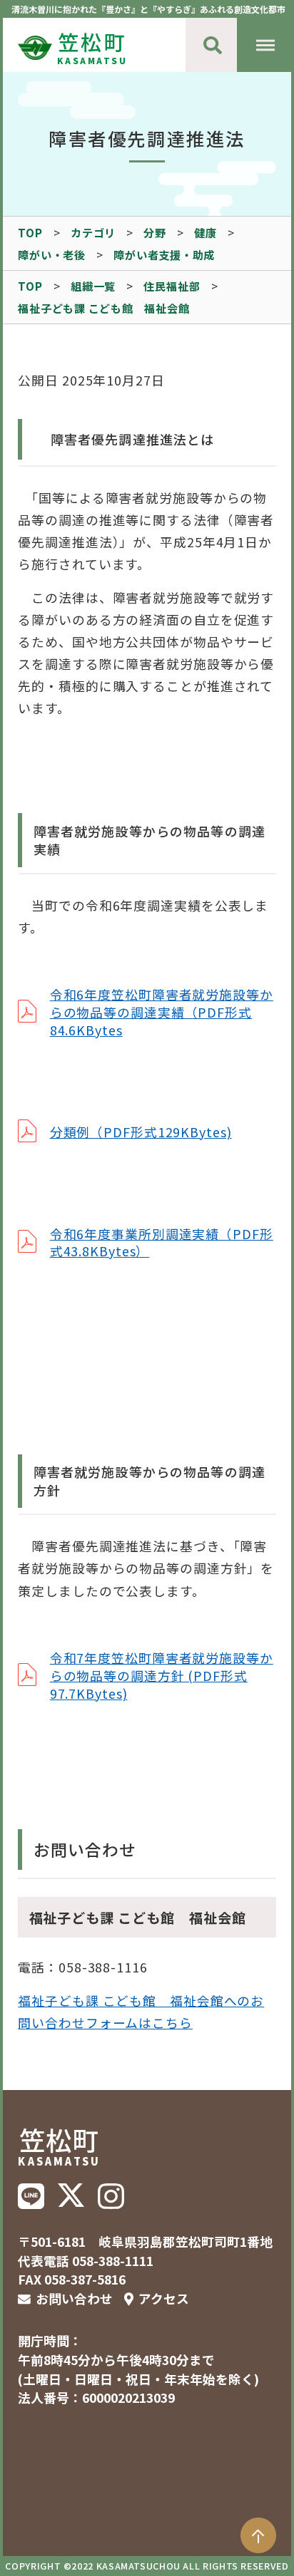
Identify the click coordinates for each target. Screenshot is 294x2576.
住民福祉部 (172, 286)
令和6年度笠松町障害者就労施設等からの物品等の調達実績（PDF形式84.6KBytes (162, 1012)
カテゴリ (93, 232)
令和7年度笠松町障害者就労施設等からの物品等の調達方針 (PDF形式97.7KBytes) (162, 1675)
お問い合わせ (74, 2298)
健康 (206, 232)
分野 (155, 232)
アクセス (164, 2298)
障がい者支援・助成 (164, 254)
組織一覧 (93, 286)
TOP (30, 232)
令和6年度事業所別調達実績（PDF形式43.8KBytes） (162, 1242)
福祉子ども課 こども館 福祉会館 (103, 308)
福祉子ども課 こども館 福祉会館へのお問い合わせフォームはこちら (141, 2011)
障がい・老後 (52, 254)
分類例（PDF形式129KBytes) (141, 1132)
